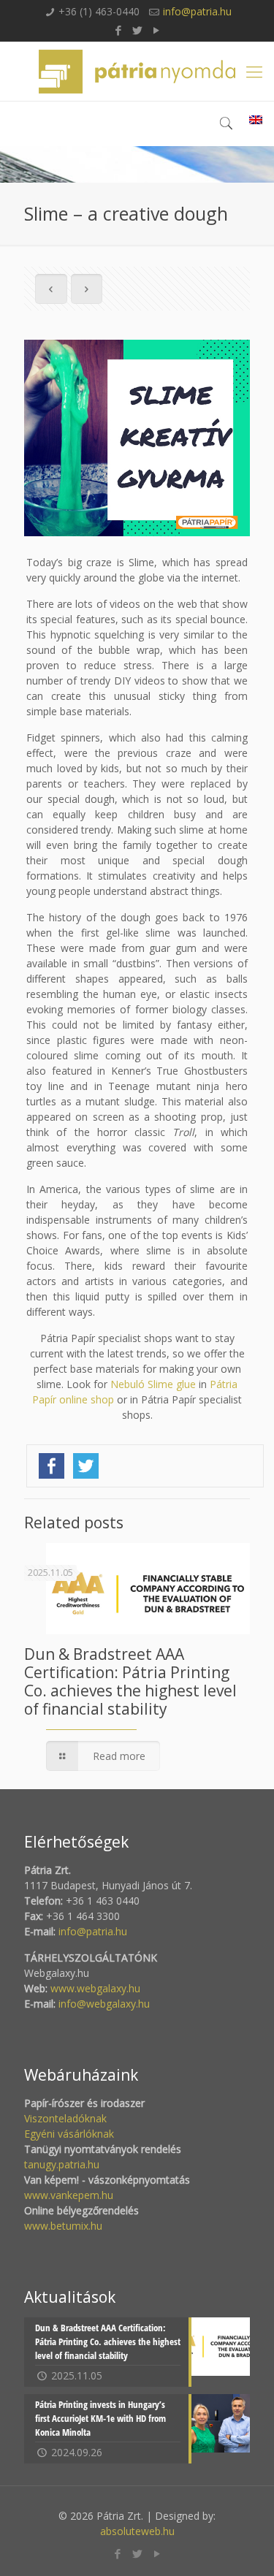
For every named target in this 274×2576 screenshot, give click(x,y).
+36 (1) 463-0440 (99, 11)
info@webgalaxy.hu (104, 2004)
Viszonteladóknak (65, 2118)
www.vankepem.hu (69, 2195)
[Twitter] (137, 30)
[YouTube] (156, 30)
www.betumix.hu (63, 2226)
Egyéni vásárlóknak (69, 2134)
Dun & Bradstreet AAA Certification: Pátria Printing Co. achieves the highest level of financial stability (130, 1681)
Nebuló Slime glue (153, 1384)
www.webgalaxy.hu (94, 1988)
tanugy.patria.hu (62, 2164)
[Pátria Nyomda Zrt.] (137, 71)
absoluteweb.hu (137, 2531)
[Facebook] (118, 30)
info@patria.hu (197, 11)
